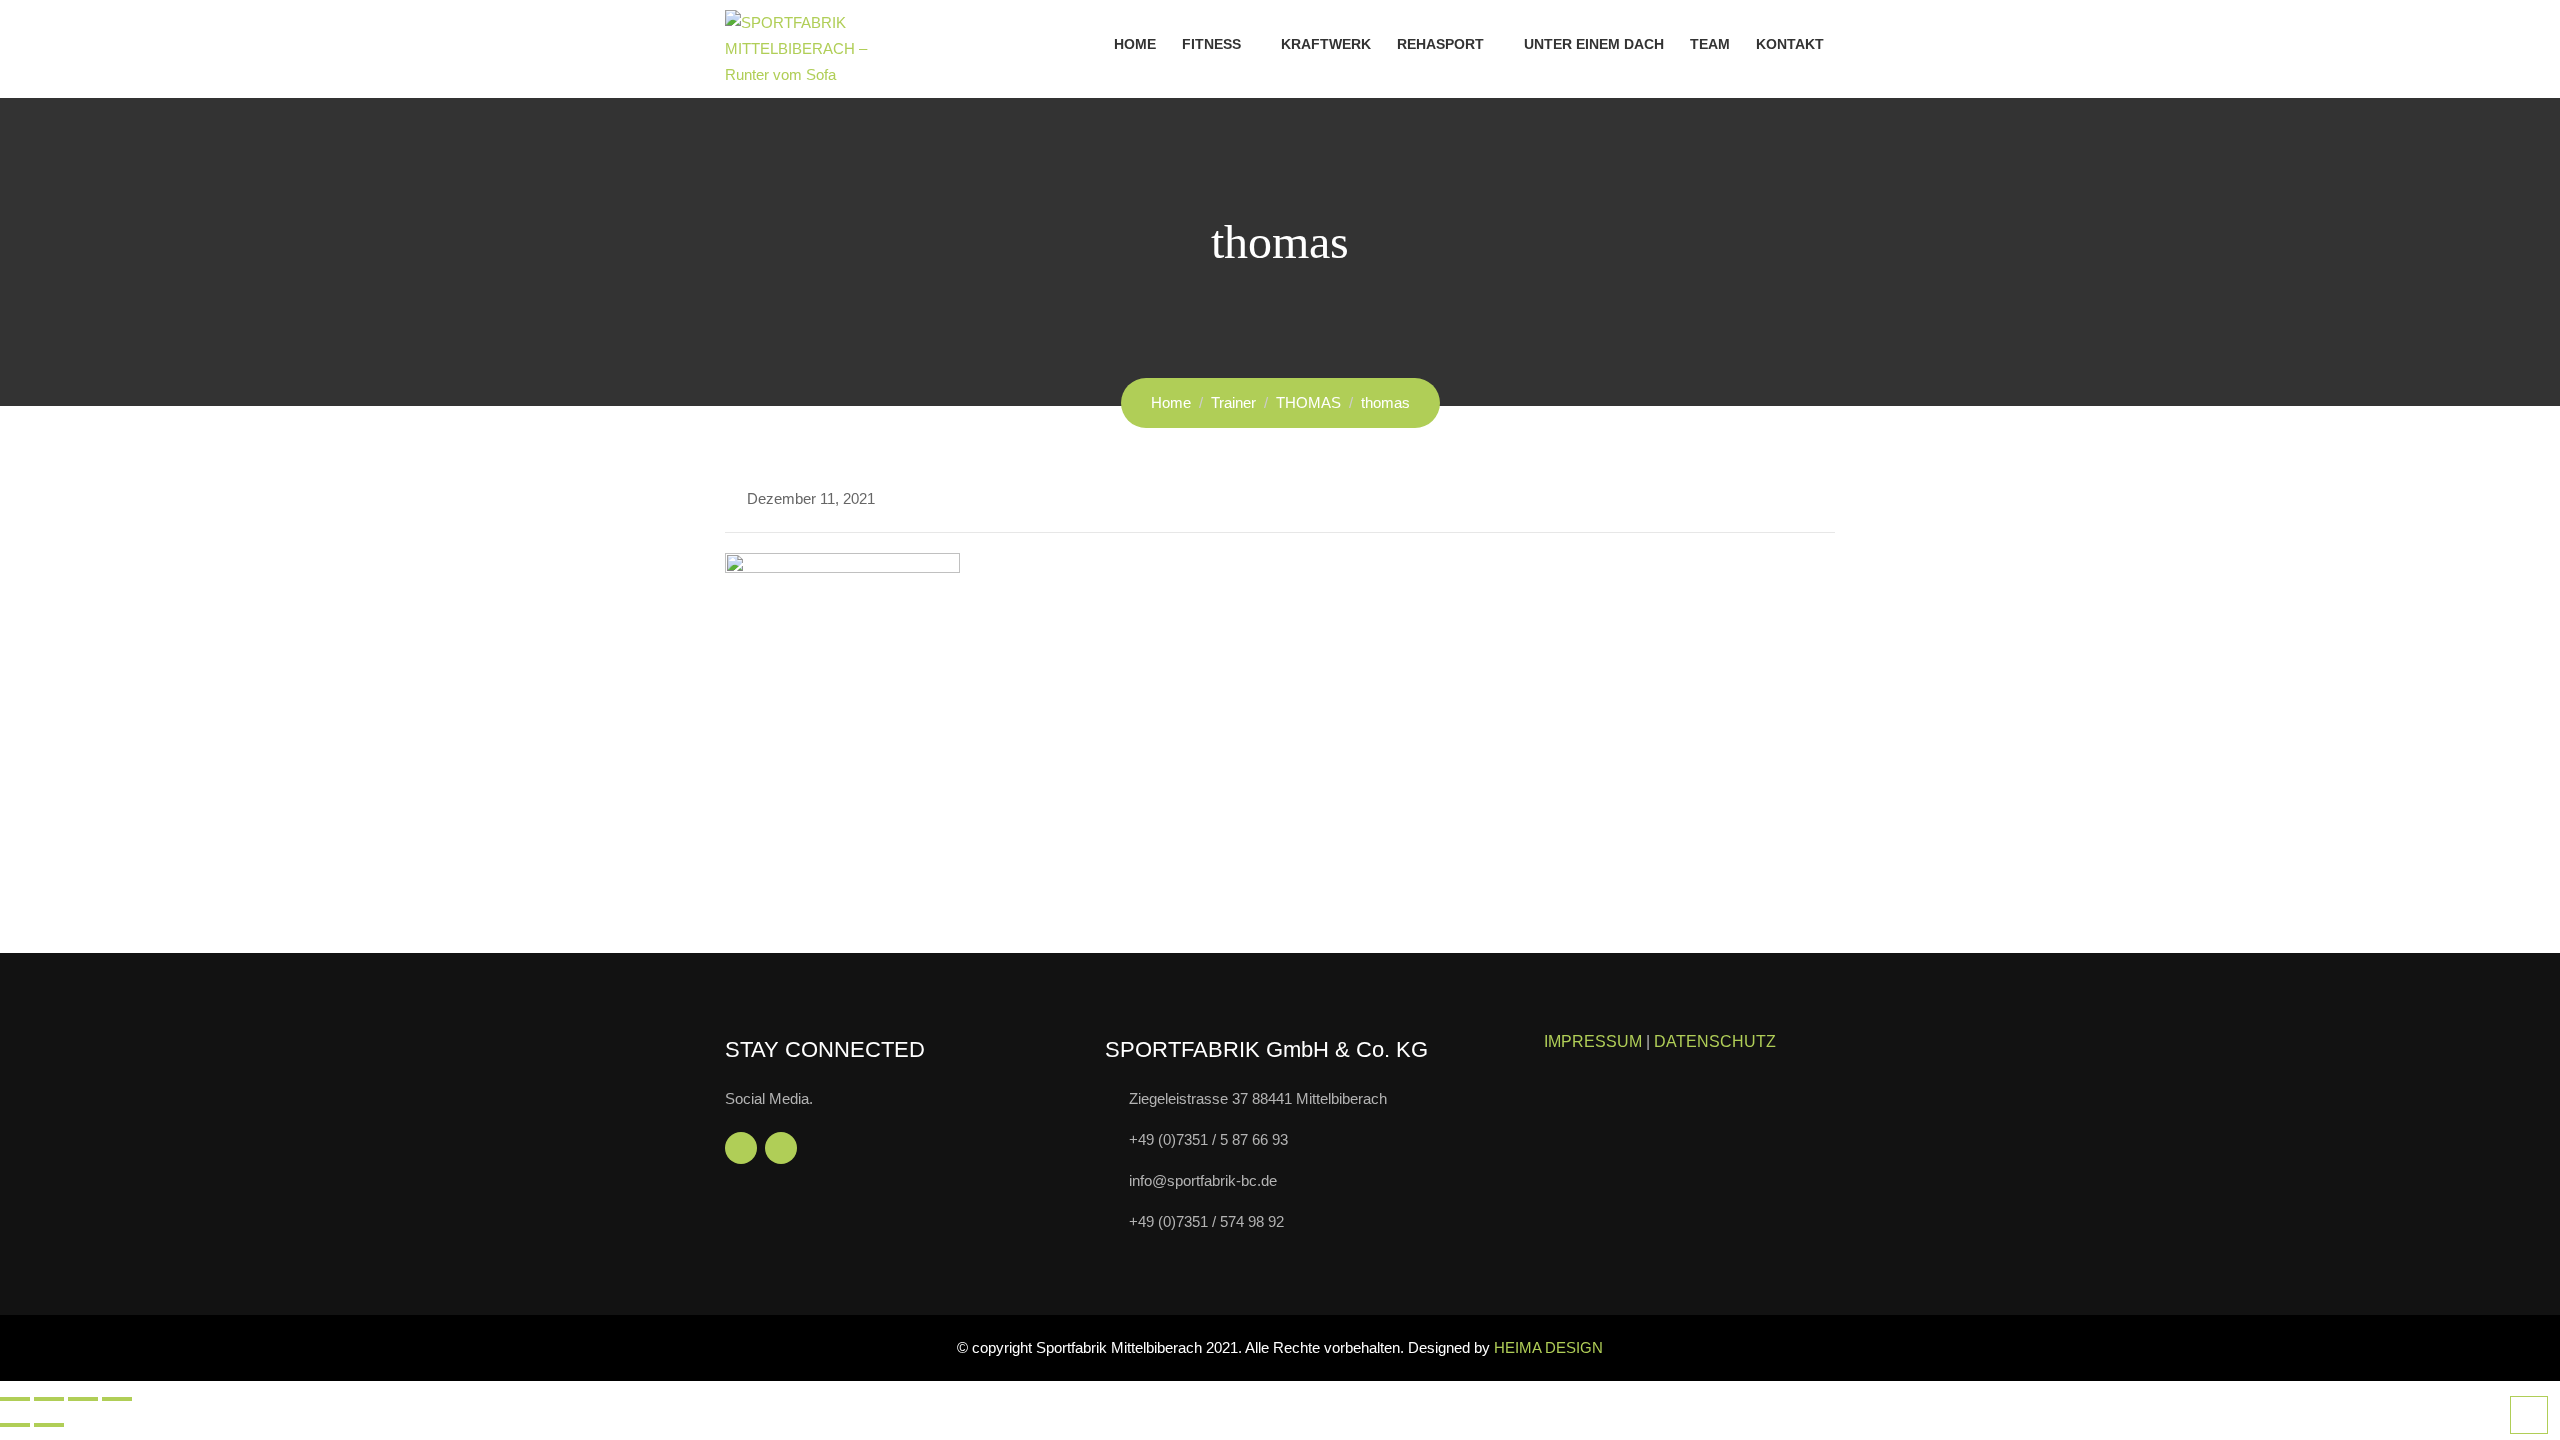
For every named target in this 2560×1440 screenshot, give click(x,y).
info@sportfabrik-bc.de (1203, 1180)
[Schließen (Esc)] (117, 1399)
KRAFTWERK (1326, 44)
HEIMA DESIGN (1548, 1347)
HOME (1135, 44)
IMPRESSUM (1593, 1041)
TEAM (1710, 44)
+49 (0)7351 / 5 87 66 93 (1208, 1139)
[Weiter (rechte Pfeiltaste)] (49, 1425)
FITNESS (1211, 44)
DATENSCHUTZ (1715, 1041)
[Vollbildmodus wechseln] (49, 1399)
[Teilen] (83, 1399)
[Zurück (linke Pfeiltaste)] (15, 1425)
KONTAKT (1790, 44)
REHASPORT (1440, 44)
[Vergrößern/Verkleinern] (15, 1399)
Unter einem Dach (1594, 44)
